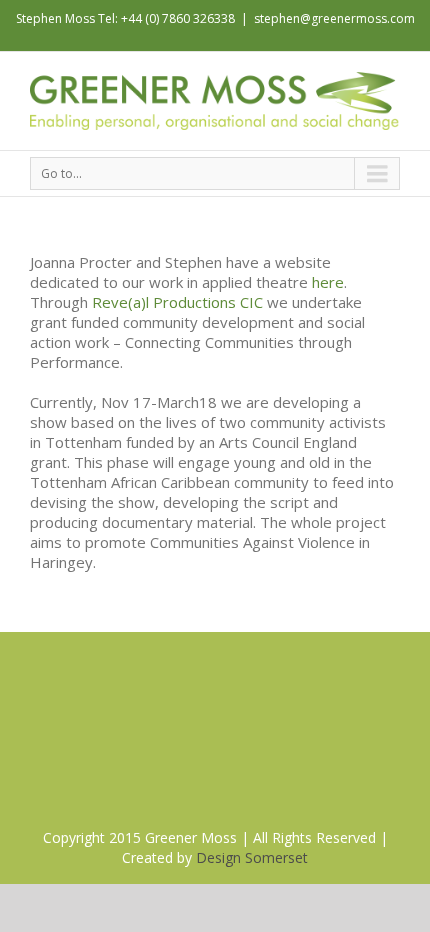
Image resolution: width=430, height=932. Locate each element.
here (328, 282)
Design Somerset (252, 857)
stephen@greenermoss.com (334, 18)
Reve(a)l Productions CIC (177, 302)
